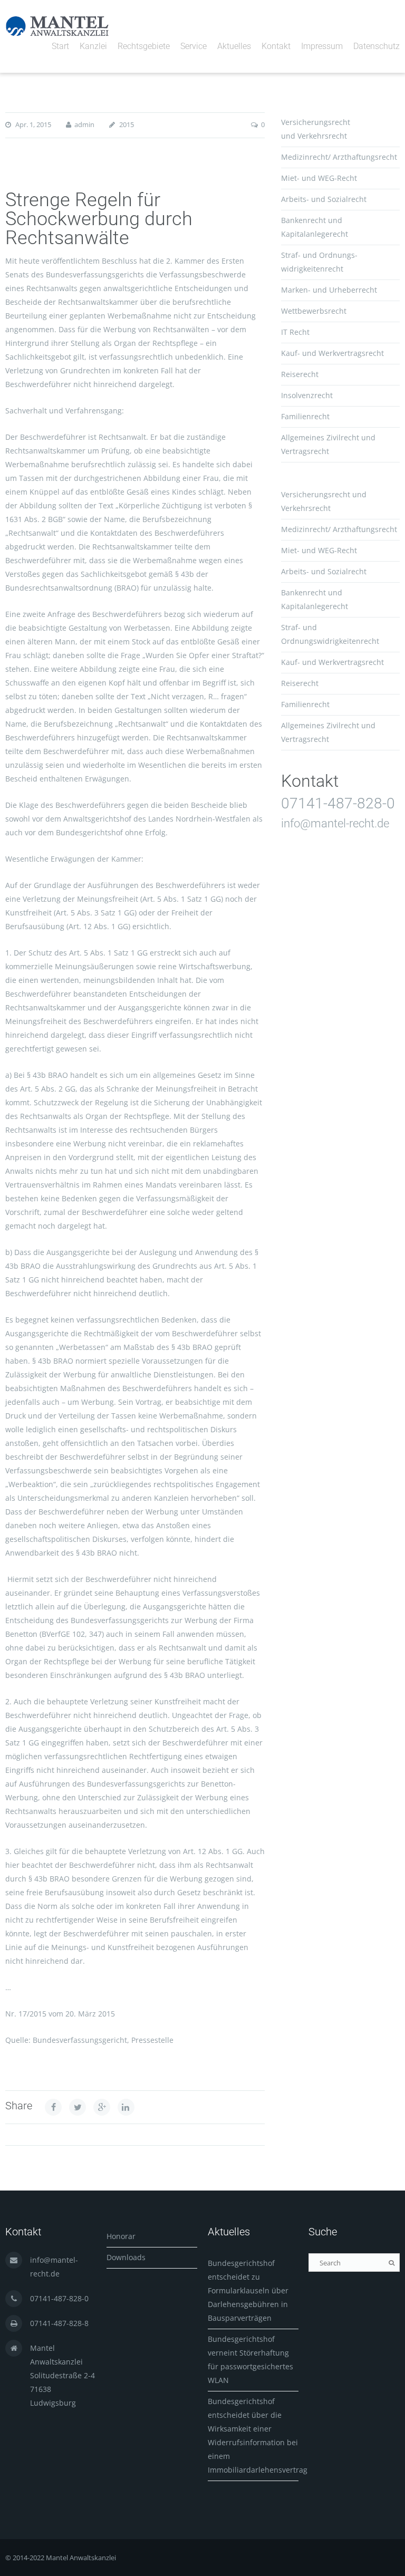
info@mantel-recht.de (335, 823)
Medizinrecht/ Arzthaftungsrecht (339, 157)
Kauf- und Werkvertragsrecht (332, 353)
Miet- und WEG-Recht (319, 178)
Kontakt (276, 46)
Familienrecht (305, 416)
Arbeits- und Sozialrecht (324, 199)
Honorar (121, 2236)
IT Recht (295, 332)
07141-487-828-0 (338, 803)
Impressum (322, 46)
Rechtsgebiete (144, 46)
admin (84, 124)
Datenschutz (377, 46)
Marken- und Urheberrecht (329, 290)
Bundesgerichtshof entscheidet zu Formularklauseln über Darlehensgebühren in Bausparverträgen (248, 2290)
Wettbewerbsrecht (314, 311)
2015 (127, 124)
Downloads (126, 2257)
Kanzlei (93, 46)
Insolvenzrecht (307, 395)
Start (60, 46)
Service (194, 46)
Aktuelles (234, 46)
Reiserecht (300, 374)
